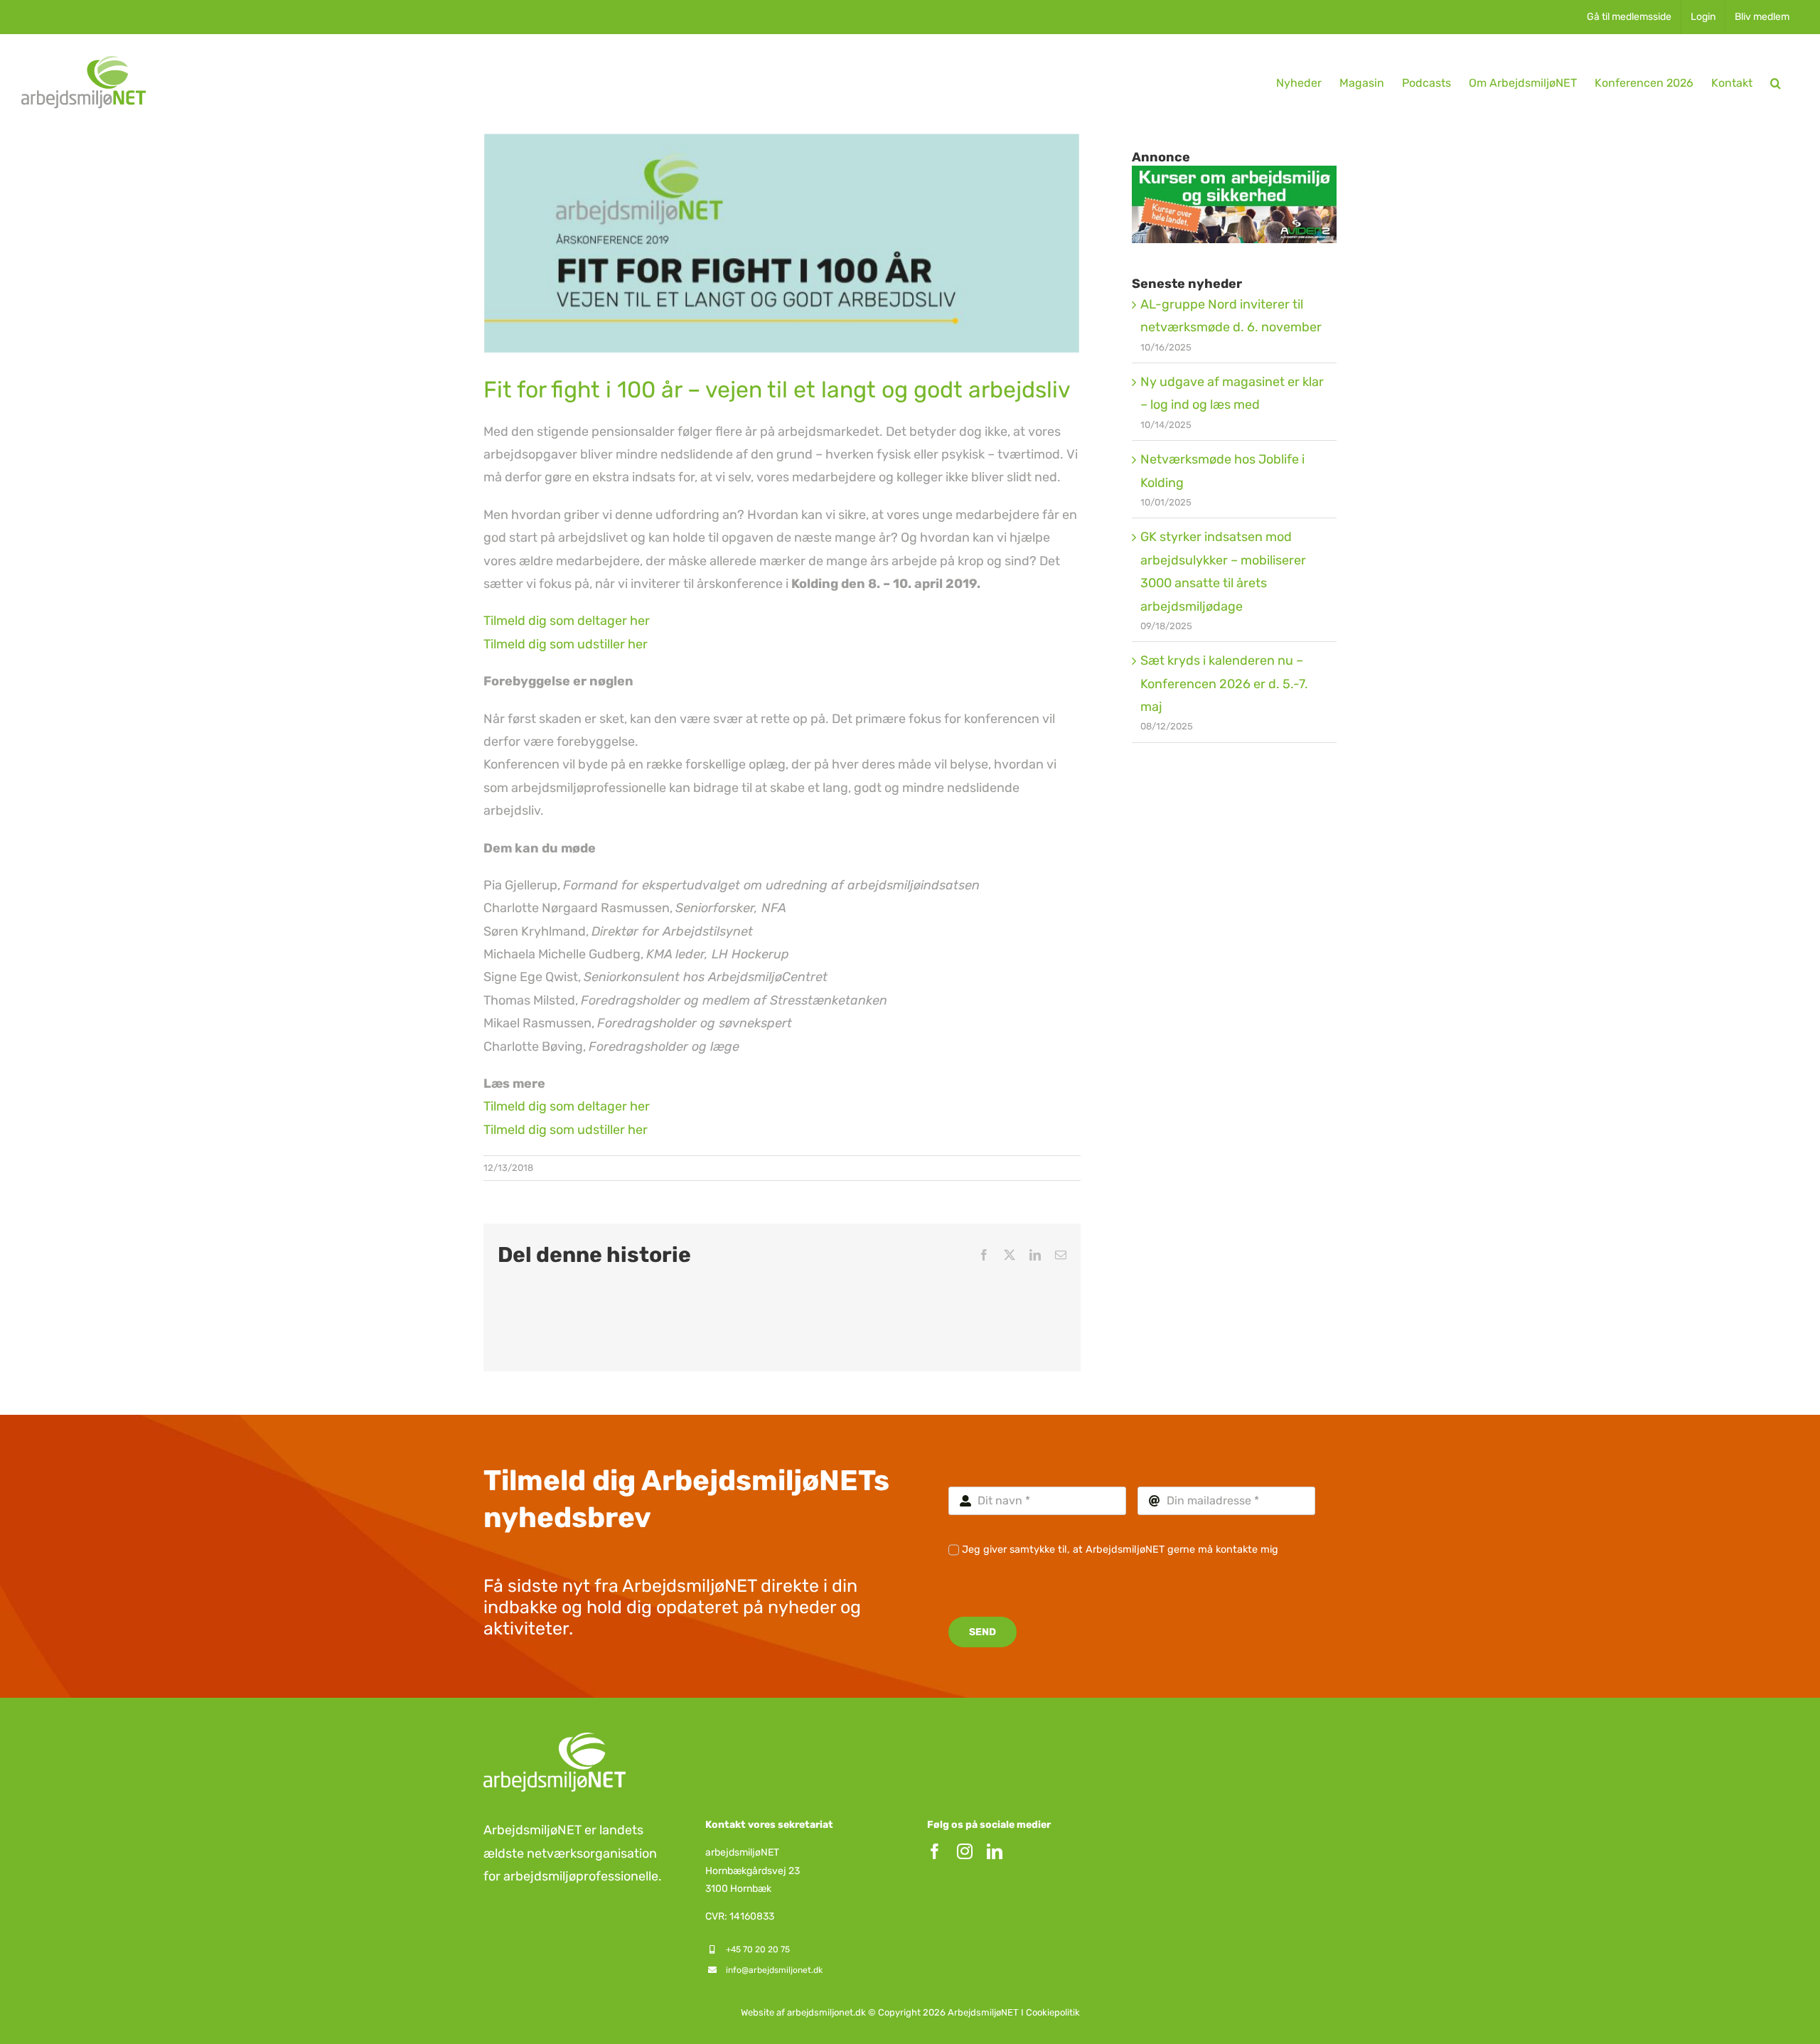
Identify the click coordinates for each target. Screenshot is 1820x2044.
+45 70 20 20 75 (758, 1949)
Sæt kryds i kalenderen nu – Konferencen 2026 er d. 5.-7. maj (1224, 684)
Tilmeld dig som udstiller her (566, 644)
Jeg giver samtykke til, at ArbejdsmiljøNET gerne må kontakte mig (1120, 1550)
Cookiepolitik (1053, 2012)
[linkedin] (995, 1851)
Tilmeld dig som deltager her (567, 621)
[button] (1776, 83)
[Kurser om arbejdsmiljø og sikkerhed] (1234, 177)
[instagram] (965, 1851)
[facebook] (935, 1851)
